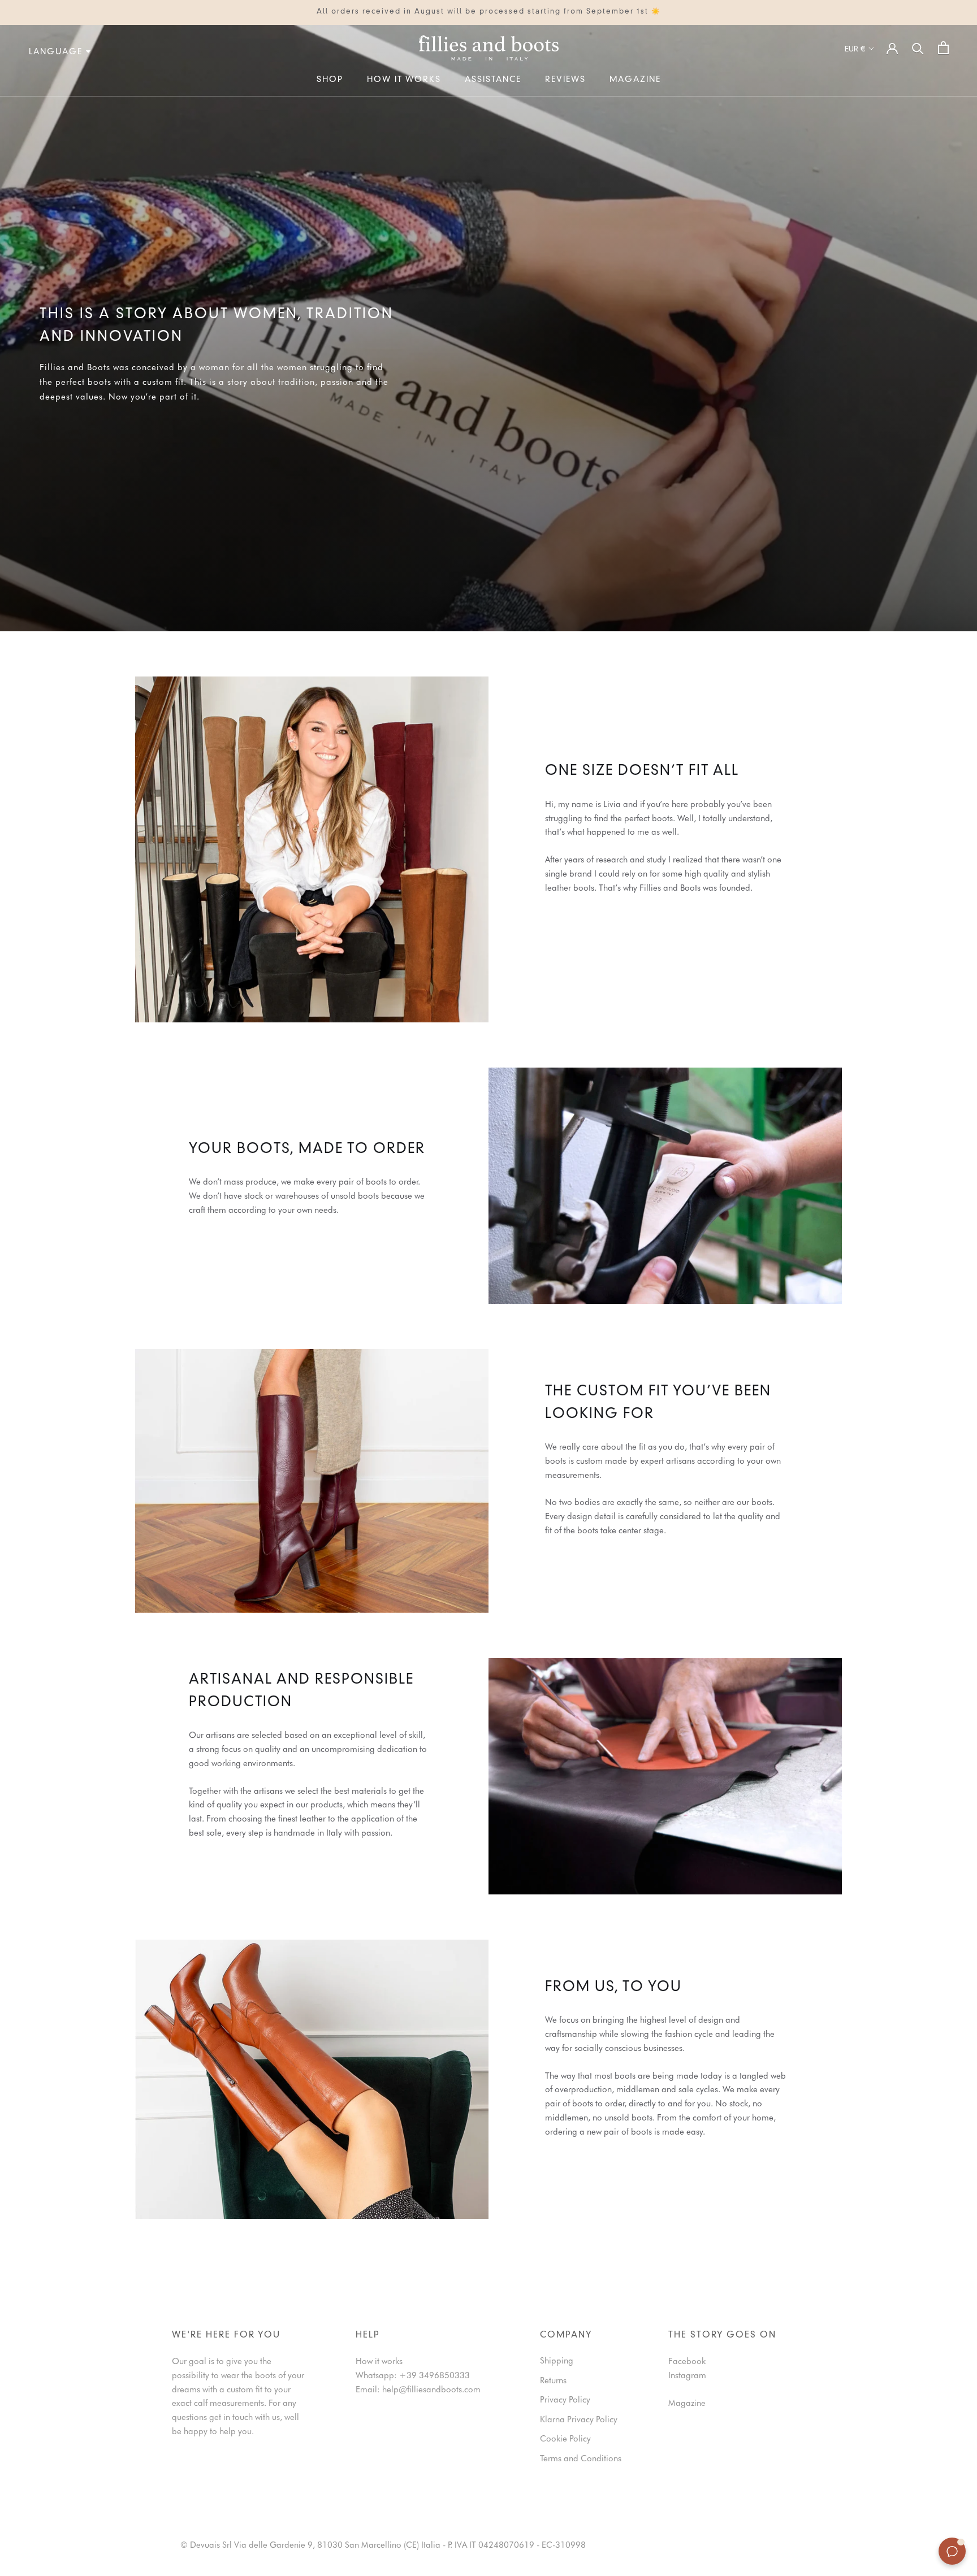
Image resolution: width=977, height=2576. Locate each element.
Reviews (565, 80)
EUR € (855, 49)
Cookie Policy (565, 2439)
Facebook (687, 2361)
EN (15, 103)
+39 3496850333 (435, 2375)
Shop (330, 80)
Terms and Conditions (581, 2458)
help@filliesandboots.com (431, 2389)
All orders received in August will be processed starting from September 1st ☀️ (489, 12)
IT (3, 103)
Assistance (493, 80)
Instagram (687, 2375)
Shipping (557, 2361)
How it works (404, 80)
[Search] (918, 48)
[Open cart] (943, 48)
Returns (553, 2380)
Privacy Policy (565, 2400)
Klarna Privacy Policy (579, 2419)
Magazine (635, 80)
